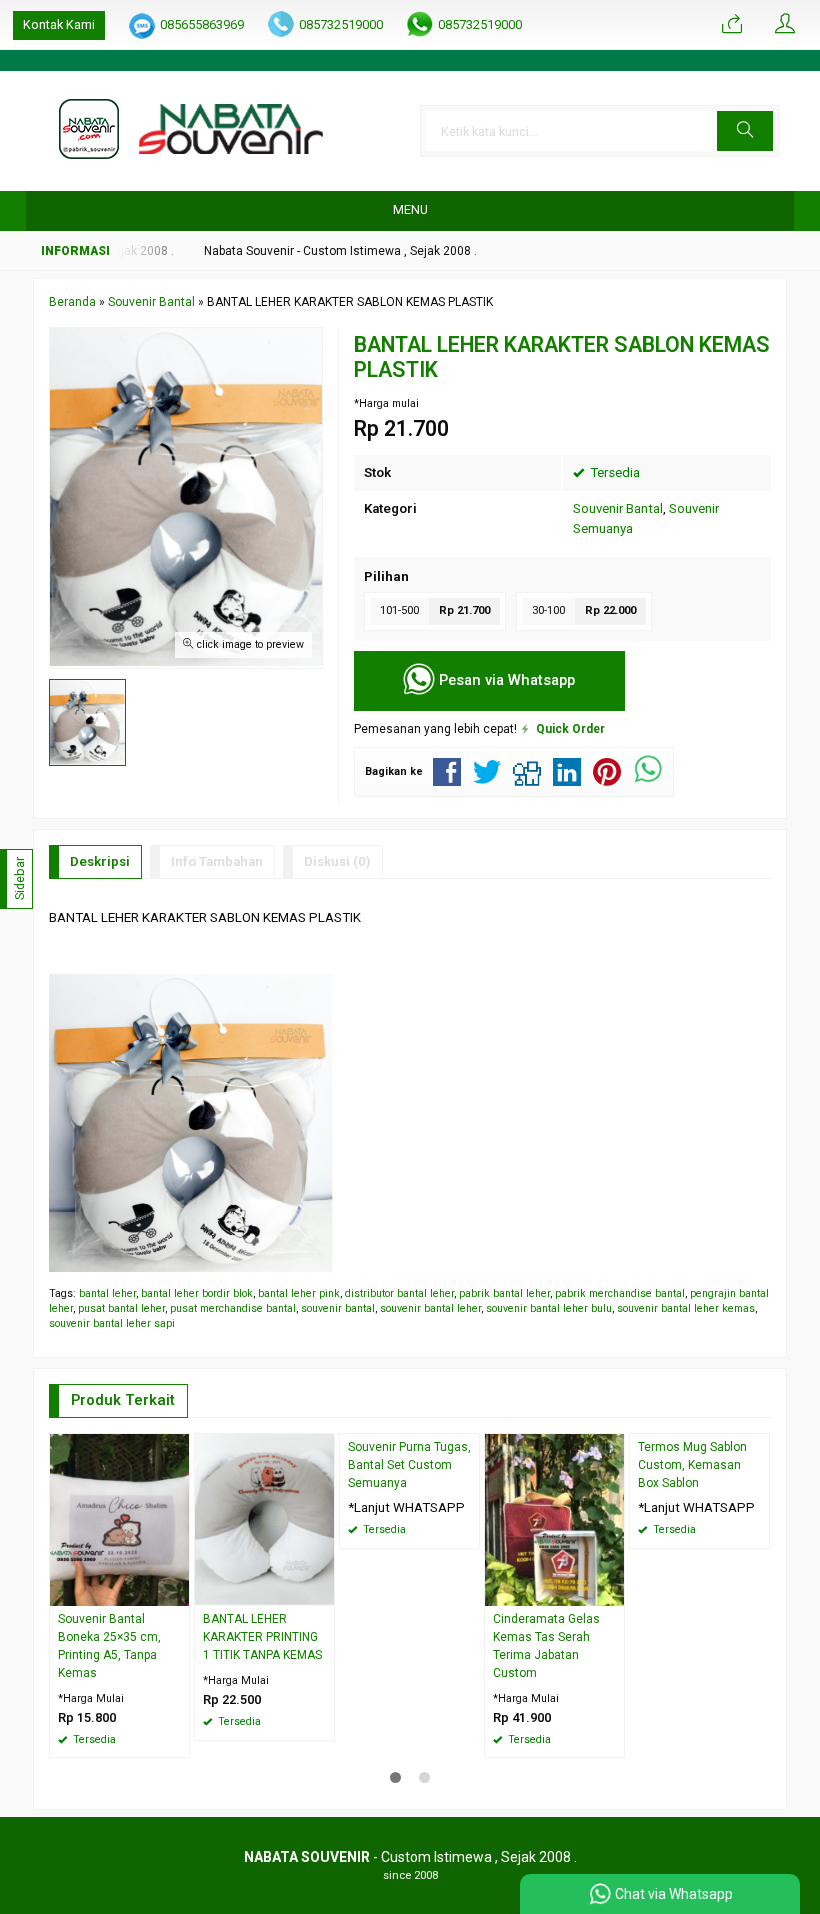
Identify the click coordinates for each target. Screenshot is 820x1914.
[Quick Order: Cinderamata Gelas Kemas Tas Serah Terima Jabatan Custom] (612, 1590)
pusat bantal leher (121, 1308)
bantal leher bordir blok (197, 1293)
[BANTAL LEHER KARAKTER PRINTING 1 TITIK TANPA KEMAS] (264, 1519)
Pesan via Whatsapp (505, 679)
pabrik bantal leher (504, 1293)
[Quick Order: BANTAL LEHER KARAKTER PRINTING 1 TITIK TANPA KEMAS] (322, 1590)
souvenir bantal (338, 1308)
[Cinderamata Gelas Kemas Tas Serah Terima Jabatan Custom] (554, 1519)
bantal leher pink (299, 1293)
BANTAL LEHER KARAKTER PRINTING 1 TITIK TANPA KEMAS (262, 1637)
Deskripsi (100, 861)
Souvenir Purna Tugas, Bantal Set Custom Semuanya (409, 1465)
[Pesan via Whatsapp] (732, 25)
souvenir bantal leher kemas (686, 1308)
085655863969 (202, 24)
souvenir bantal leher (430, 1308)
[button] (745, 131)
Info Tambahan (217, 861)
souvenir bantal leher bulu (549, 1308)
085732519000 (341, 24)
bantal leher (107, 1293)
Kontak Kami (59, 24)
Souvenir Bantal (618, 508)
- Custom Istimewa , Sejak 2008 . (410, 1857)
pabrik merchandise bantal (620, 1293)
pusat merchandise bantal (233, 1308)
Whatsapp (145, 1737)
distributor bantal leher (399, 1293)
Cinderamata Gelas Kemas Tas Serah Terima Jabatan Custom (546, 1646)
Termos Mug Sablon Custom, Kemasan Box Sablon (692, 1465)
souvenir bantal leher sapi (112, 1323)
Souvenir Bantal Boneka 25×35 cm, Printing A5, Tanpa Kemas (109, 1646)
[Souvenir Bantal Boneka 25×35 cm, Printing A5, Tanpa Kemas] (119, 1519)
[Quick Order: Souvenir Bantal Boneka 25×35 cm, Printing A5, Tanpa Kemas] (177, 1590)
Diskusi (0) (337, 861)
